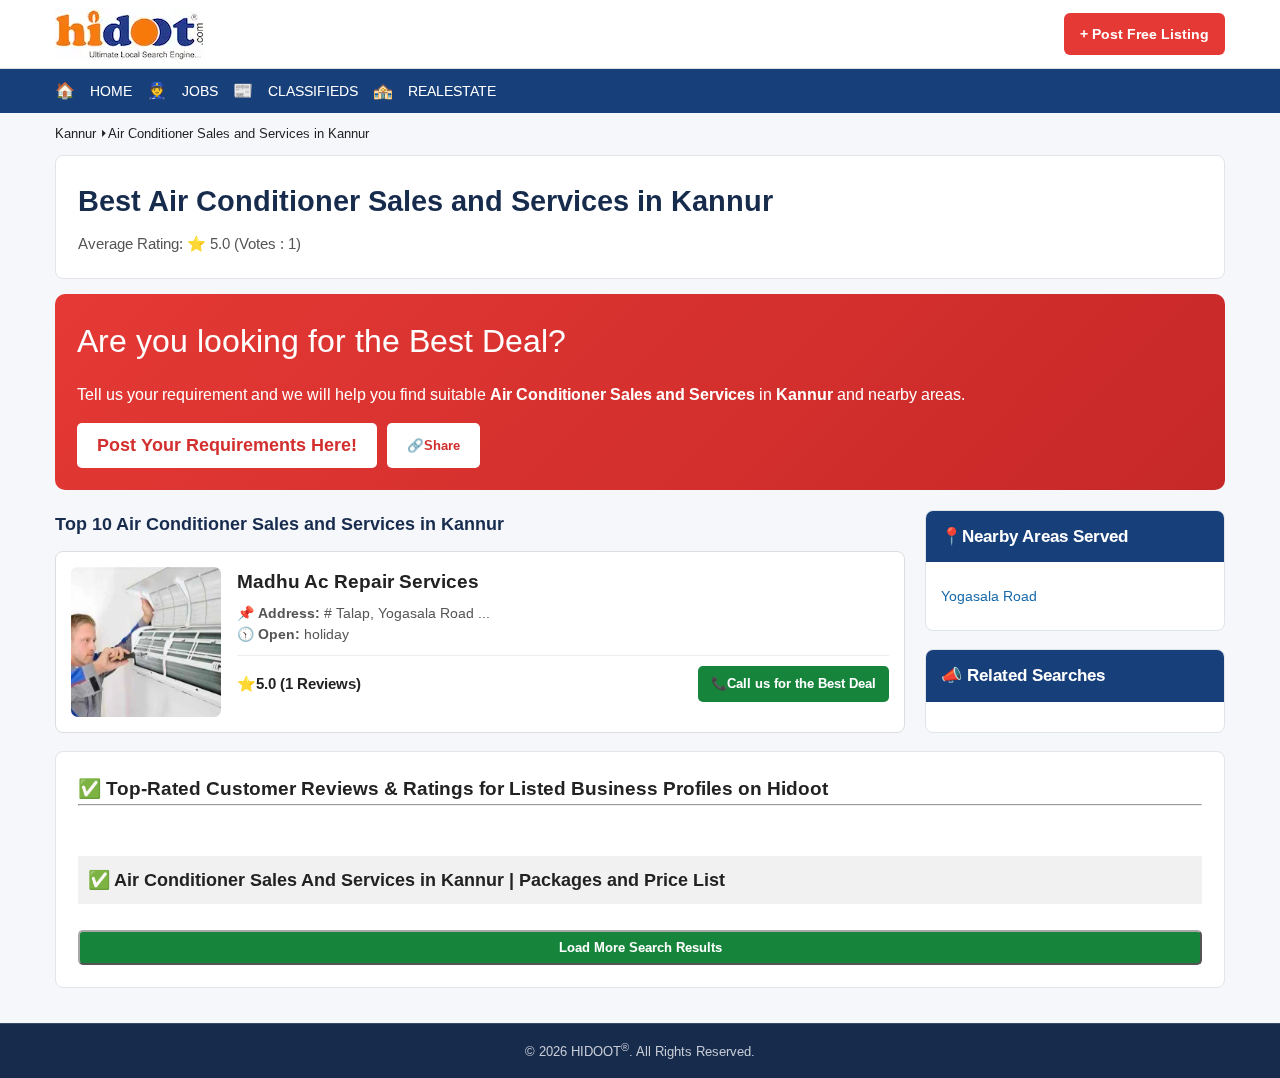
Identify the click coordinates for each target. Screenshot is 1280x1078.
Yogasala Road (989, 596)
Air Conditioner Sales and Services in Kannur (238, 133)
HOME (111, 91)
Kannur (77, 133)
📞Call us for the (793, 683)
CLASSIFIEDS (313, 91)
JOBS (200, 91)
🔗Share (433, 445)
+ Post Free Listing (1144, 34)
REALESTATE (452, 91)
